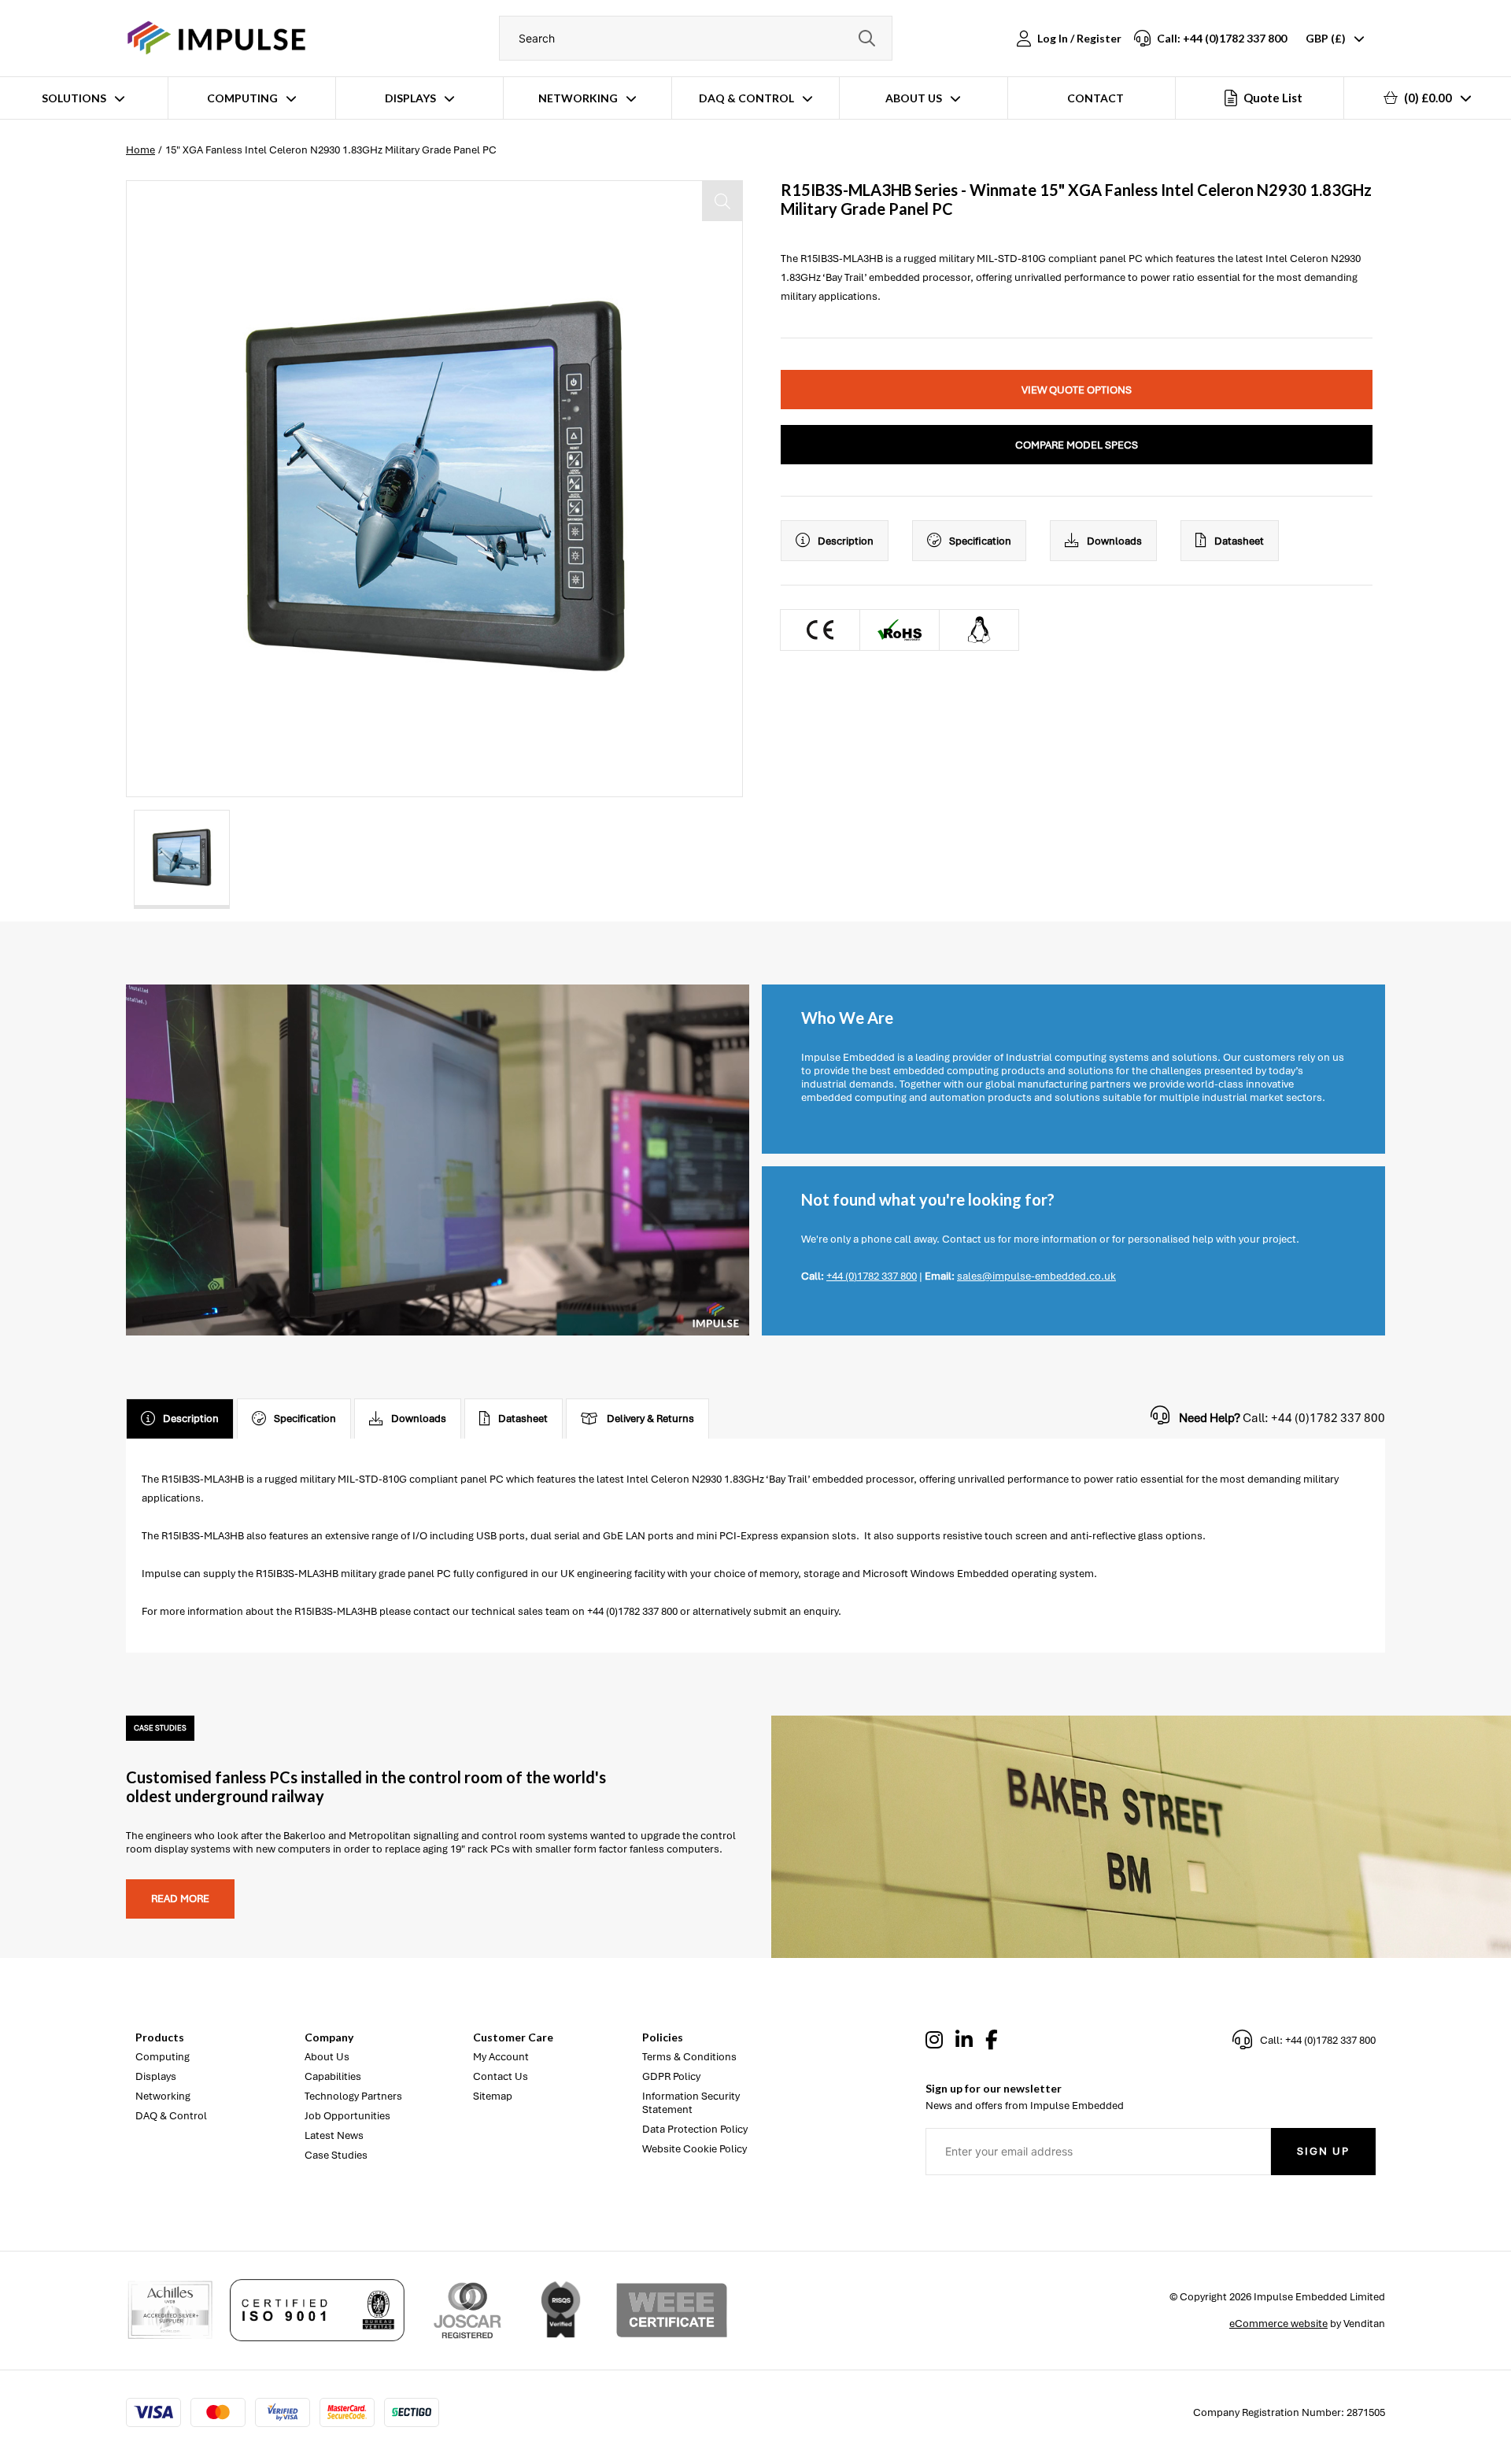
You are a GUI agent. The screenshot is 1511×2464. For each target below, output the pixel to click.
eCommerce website (1278, 2324)
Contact (1095, 98)
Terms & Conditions (689, 2057)
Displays (410, 98)
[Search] (866, 38)
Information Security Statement (691, 2103)
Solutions (74, 98)
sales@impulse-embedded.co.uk (1036, 1276)
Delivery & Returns (650, 1419)
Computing (242, 98)
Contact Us (501, 2076)
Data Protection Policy (695, 2129)
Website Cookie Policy (695, 2149)
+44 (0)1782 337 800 (872, 1276)
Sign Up (1323, 2151)
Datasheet (1239, 541)
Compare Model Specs (1077, 445)
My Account (501, 2057)
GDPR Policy (671, 2076)
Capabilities (333, 2076)
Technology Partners (353, 2096)
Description (846, 541)
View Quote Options (1077, 390)
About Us (914, 98)
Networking (578, 98)
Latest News (334, 2135)
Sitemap (493, 2096)
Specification (980, 541)
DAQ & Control (746, 98)
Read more (180, 1899)
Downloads (1114, 541)
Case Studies (336, 2155)
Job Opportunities (347, 2116)
